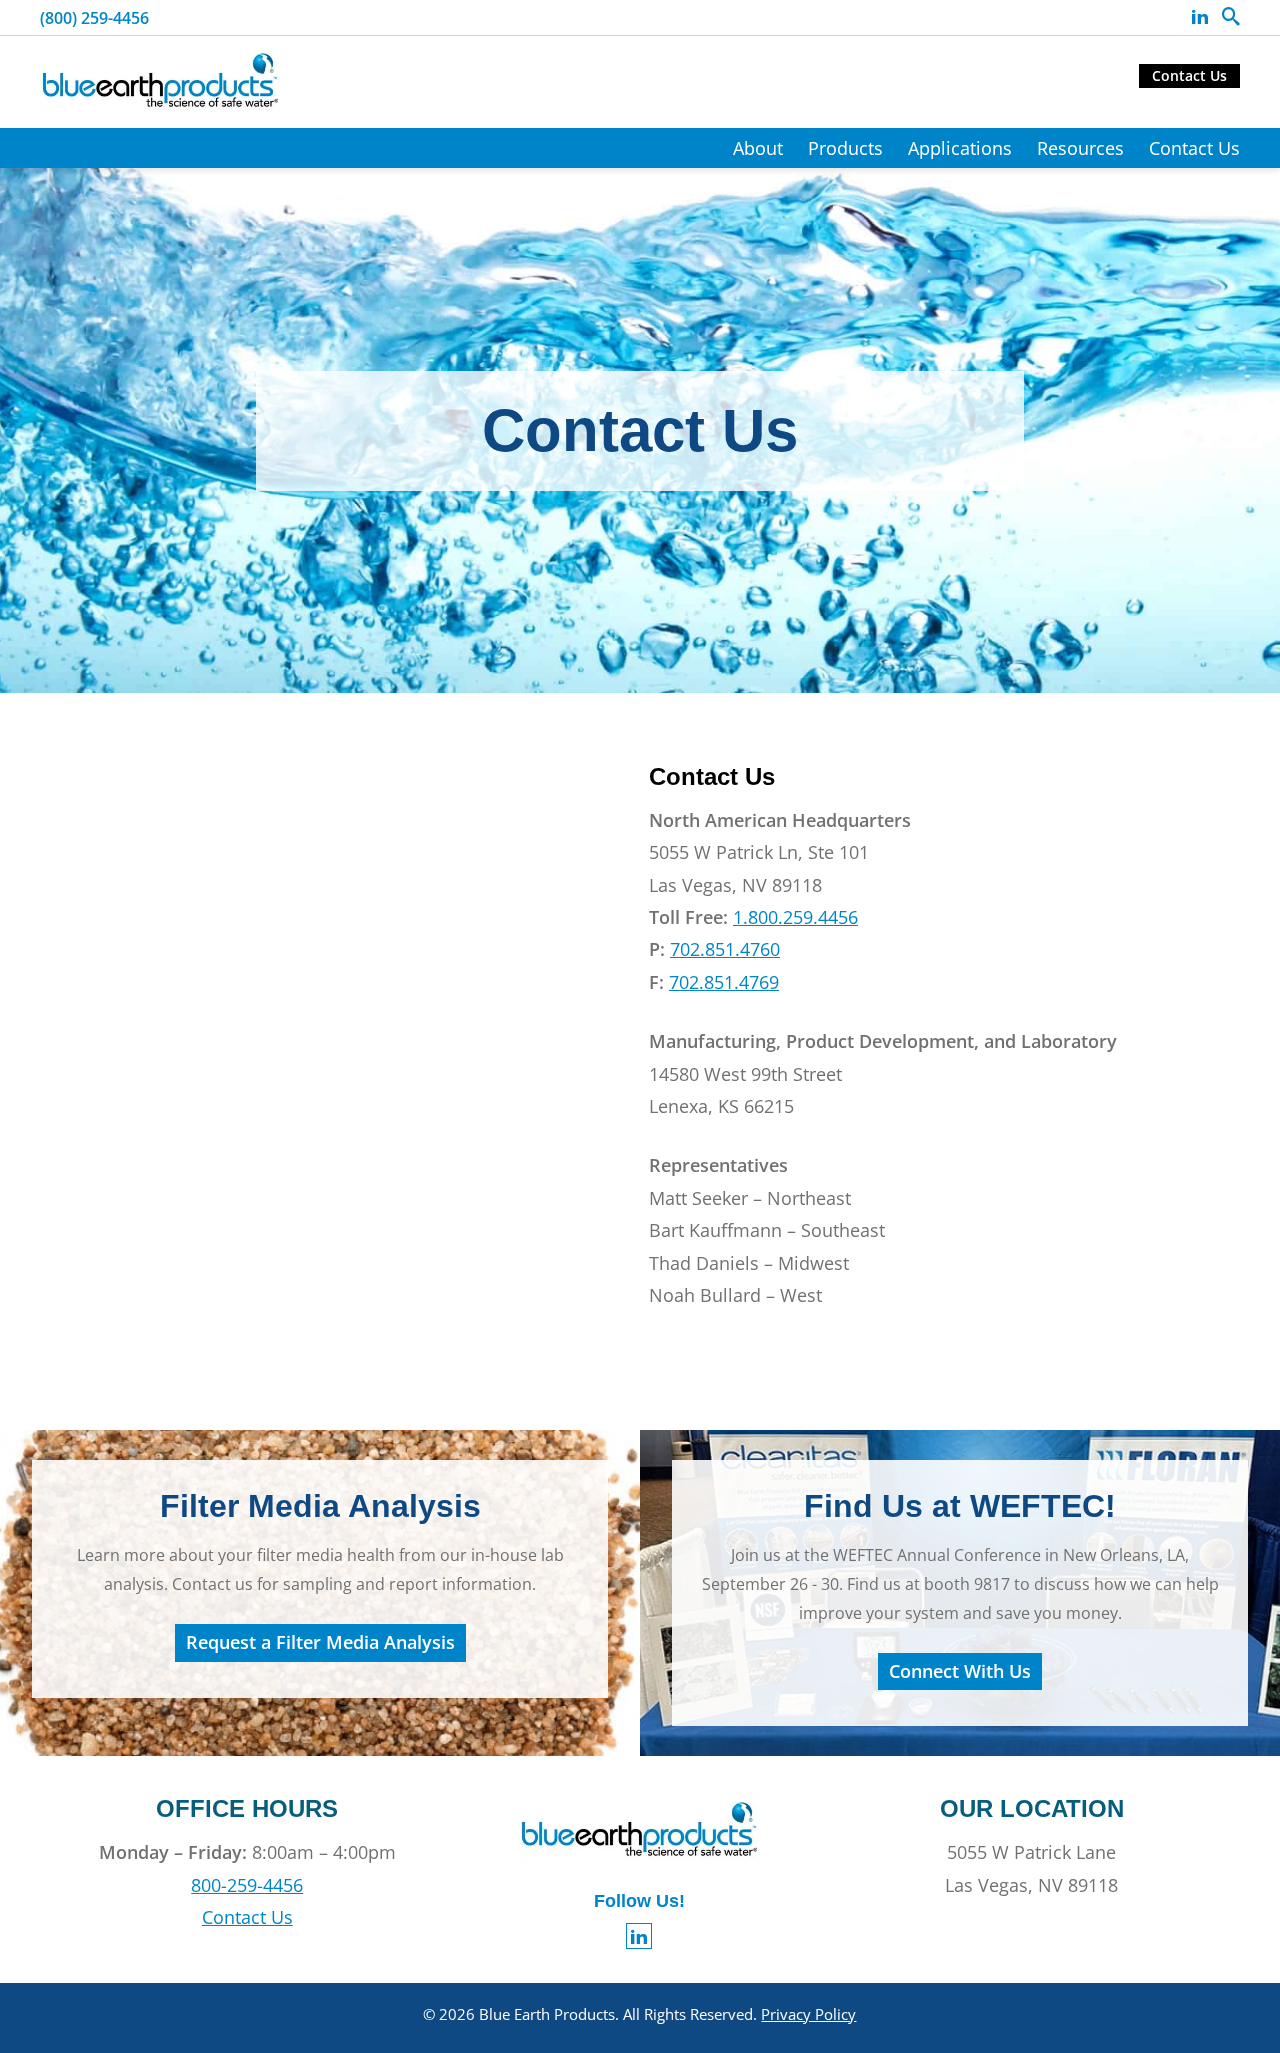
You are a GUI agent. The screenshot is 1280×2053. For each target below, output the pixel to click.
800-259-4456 (247, 1885)
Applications (960, 148)
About (758, 148)
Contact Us (1189, 75)
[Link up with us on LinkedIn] (1200, 17)
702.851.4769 (724, 982)
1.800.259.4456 (795, 917)
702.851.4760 (725, 949)
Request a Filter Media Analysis (320, 1642)
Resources (1080, 148)
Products (845, 148)
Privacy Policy (808, 2014)
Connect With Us (960, 1671)
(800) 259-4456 (94, 18)
